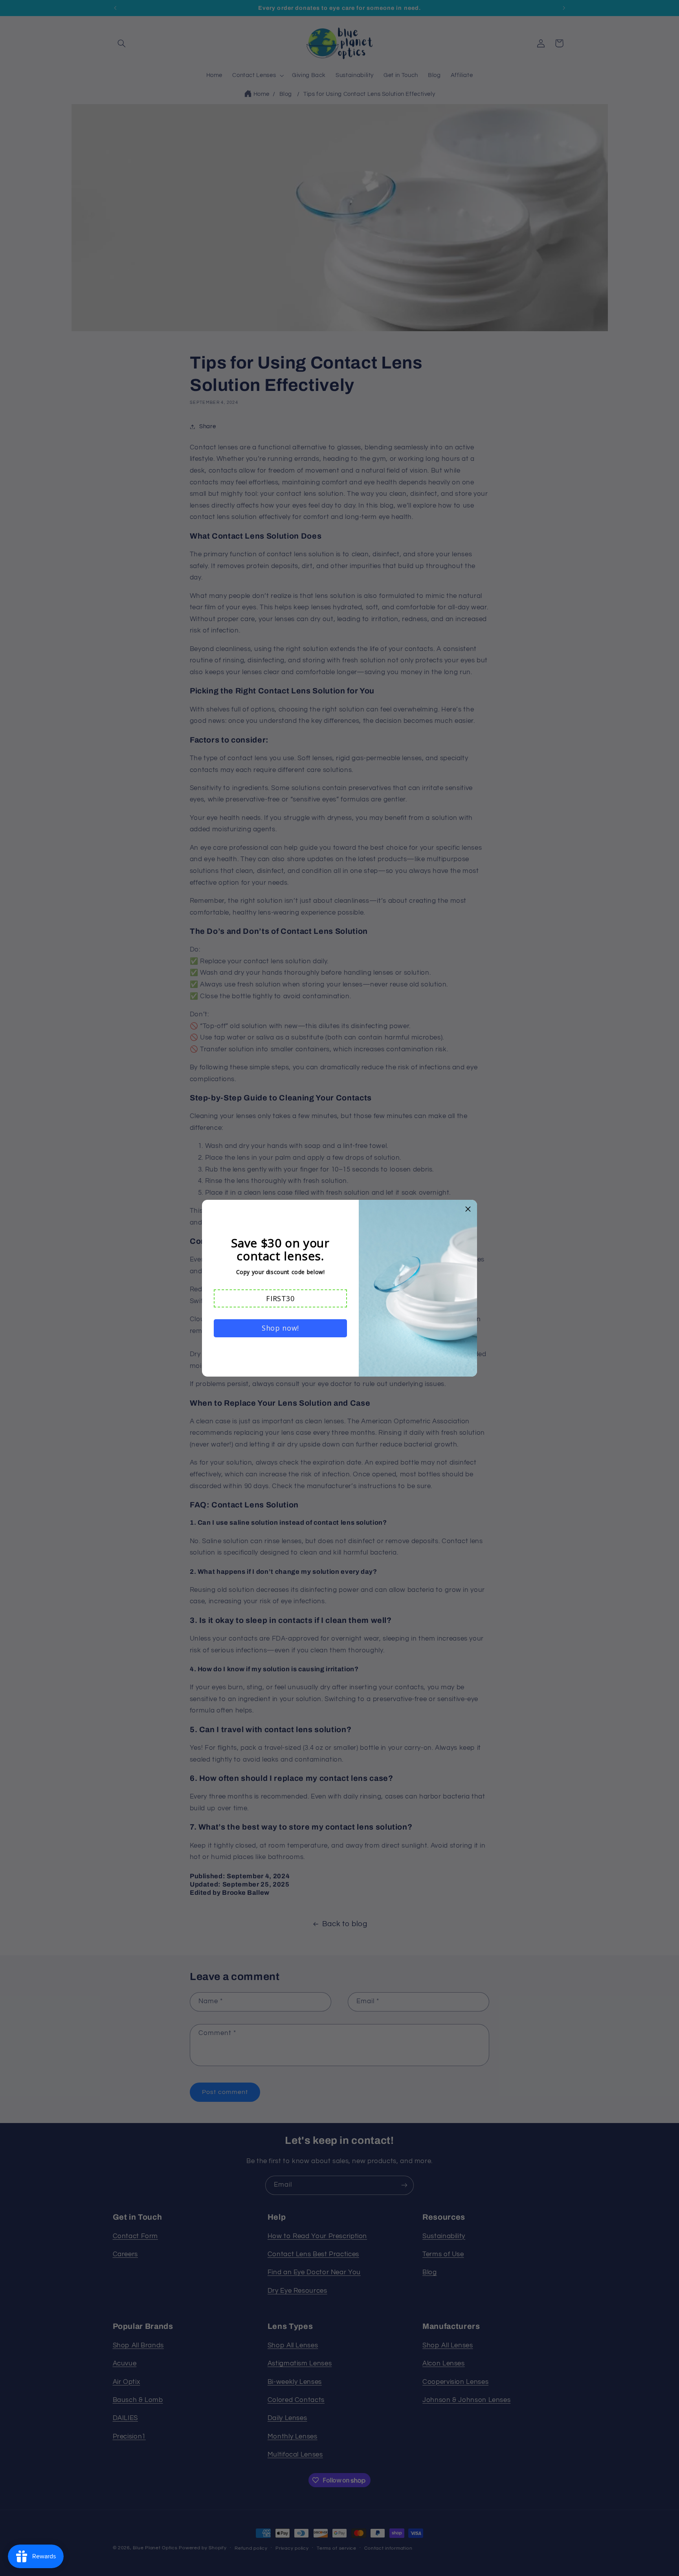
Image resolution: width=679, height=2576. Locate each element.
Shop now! (280, 1328)
